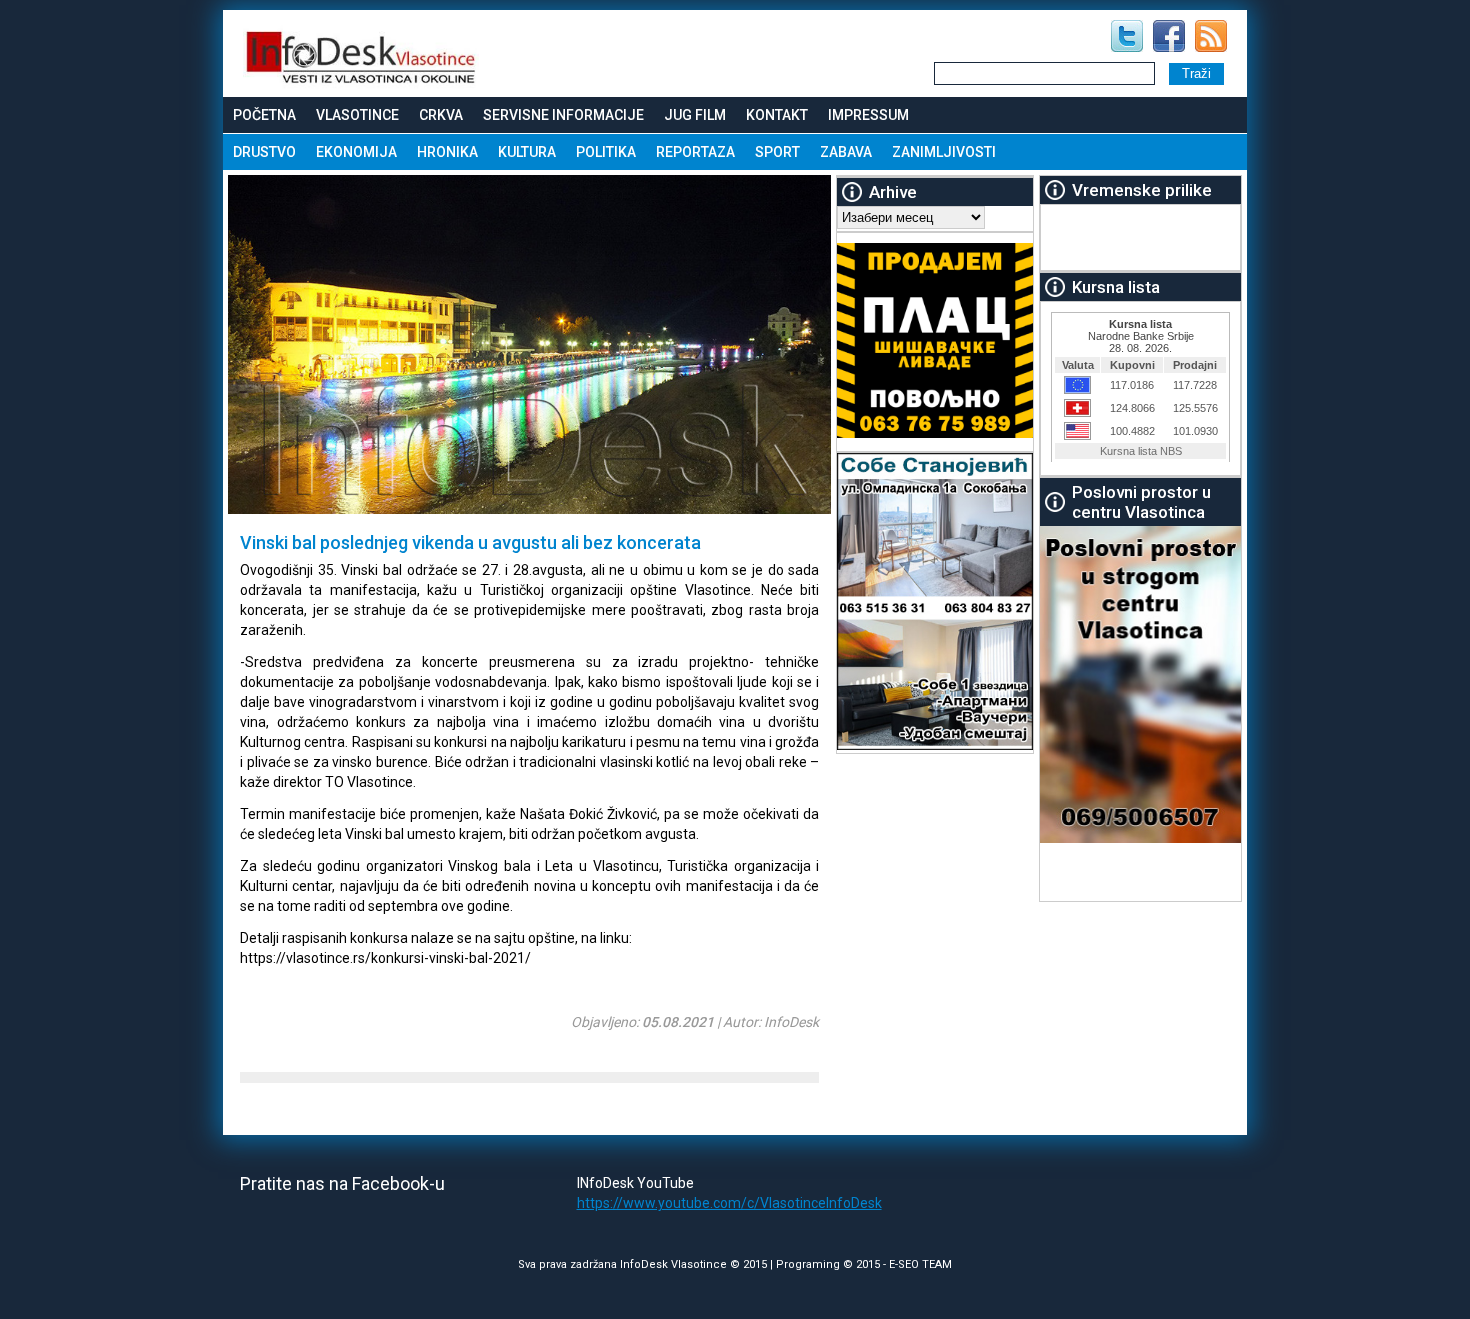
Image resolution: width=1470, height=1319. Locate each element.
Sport (777, 152)
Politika (606, 152)
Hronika (447, 152)
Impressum (868, 115)
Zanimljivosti (944, 152)
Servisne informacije (563, 115)
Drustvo (264, 152)
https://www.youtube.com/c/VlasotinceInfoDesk (729, 1203)
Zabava (846, 152)
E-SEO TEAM (920, 1264)
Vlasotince (357, 115)
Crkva (441, 115)
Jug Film (695, 115)
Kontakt (777, 115)
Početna (264, 115)
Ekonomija (356, 152)
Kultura (527, 152)
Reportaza (695, 152)
